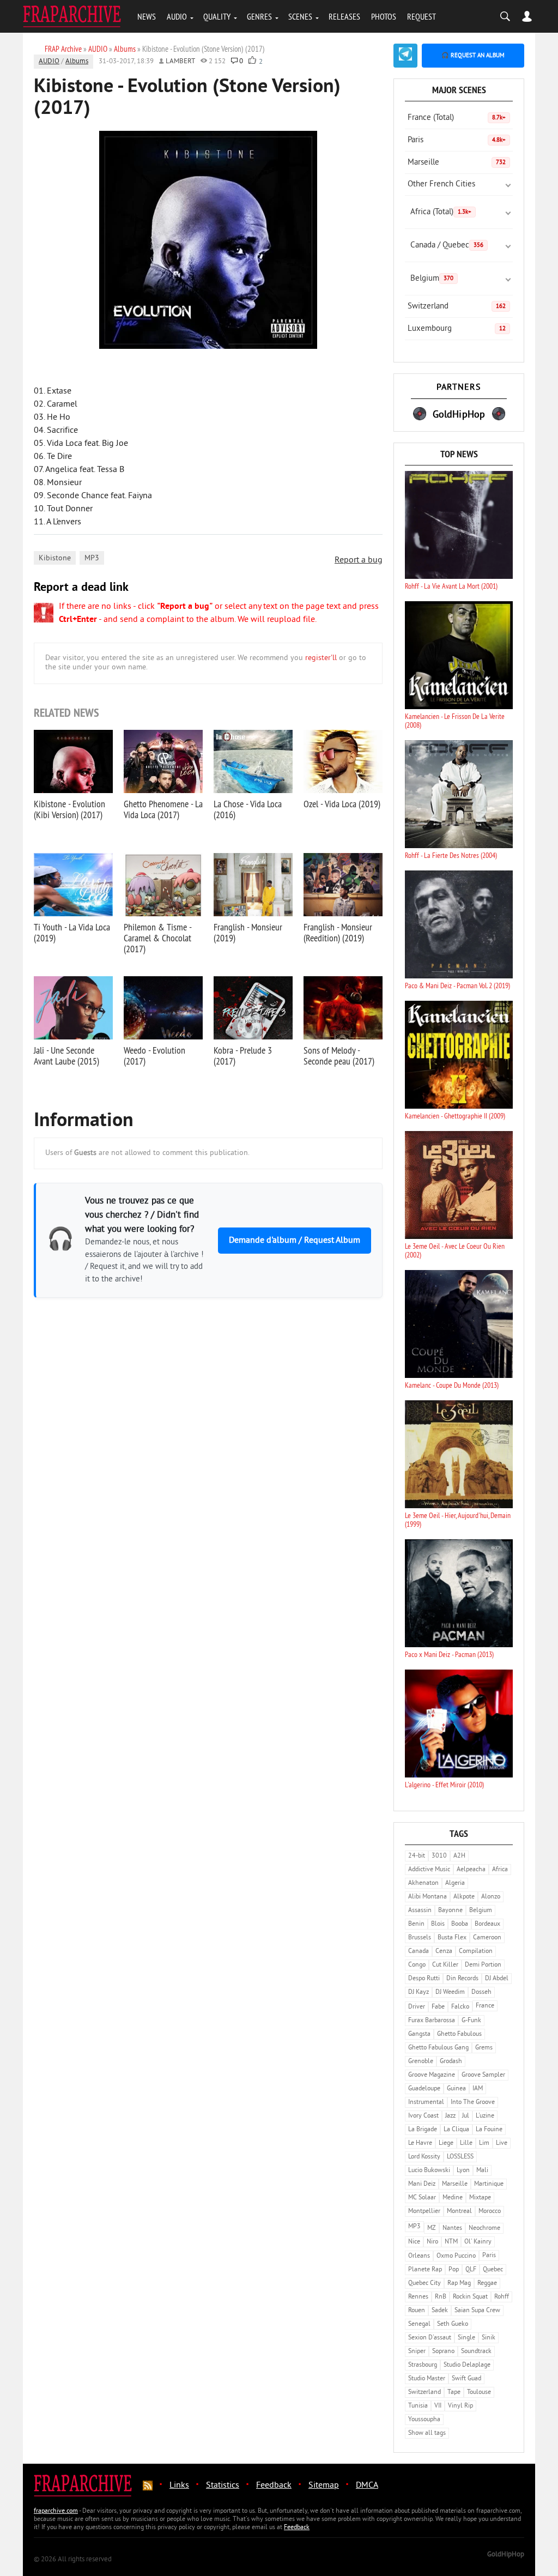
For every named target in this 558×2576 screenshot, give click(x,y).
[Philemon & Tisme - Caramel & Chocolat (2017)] (163, 885)
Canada (418, 1952)
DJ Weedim (450, 1993)
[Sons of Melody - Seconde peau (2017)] (343, 1008)
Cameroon (487, 1938)
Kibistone (55, 558)
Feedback (274, 2486)
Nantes (452, 2229)
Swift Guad (466, 2379)
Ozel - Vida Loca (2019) (342, 804)
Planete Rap (425, 2270)
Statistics (223, 2486)
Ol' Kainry (478, 2242)
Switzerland (457, 307)
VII (438, 2406)
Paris (457, 140)
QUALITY (217, 16)
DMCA (367, 2486)
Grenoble (421, 2062)
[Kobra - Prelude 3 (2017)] (253, 1008)
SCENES (300, 16)
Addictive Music (429, 1870)
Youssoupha (424, 2420)
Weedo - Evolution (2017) (154, 1056)
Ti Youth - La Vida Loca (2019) (72, 932)
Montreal (459, 2212)
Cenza (444, 1952)
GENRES (259, 16)
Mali (482, 2171)
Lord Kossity (424, 2157)
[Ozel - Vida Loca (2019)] (343, 761)
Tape (454, 2393)
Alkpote (464, 1897)
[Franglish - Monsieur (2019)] (253, 885)
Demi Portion (483, 1965)
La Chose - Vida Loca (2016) (248, 809)
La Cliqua (456, 2130)
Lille (466, 2143)
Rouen (417, 2311)
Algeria (455, 1883)
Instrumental (426, 2103)
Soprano (443, 2352)
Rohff (502, 2297)
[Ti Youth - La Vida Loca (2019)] (73, 885)
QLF (471, 2270)
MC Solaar (422, 2198)
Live (502, 2143)
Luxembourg (457, 329)
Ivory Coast (423, 2116)
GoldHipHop (506, 2555)
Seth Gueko (453, 2324)
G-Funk (471, 2021)
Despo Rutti (424, 1979)
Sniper (417, 2352)
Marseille (457, 163)
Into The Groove (473, 2103)
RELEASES (344, 16)
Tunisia (418, 2406)
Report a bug (359, 560)
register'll (321, 658)
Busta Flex (452, 1938)
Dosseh (481, 1993)
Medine (453, 2198)
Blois (438, 1924)
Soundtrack (476, 2352)
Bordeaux (487, 1924)
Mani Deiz (422, 2184)
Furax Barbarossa (432, 2021)
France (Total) (457, 118)
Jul (466, 2116)
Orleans (419, 2256)
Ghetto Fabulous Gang (438, 2048)
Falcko (460, 2007)
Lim (484, 2143)
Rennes (418, 2297)
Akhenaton (423, 1883)
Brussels (420, 1938)
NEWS (147, 16)
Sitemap (324, 2486)
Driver (417, 2007)
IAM (478, 2089)
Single (466, 2338)
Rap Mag (459, 2284)
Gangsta (419, 2034)
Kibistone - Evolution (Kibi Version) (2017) (69, 809)
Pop (454, 2270)
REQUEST (421, 16)
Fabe (438, 2007)
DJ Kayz (418, 1993)
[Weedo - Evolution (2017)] (163, 1008)
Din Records (462, 1979)
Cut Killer (445, 1965)
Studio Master (427, 2379)
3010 (439, 1856)
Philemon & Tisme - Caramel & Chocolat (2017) (157, 938)
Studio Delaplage (467, 2365)
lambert (180, 62)
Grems (484, 2048)
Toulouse (479, 2393)
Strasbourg (423, 2365)
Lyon (463, 2171)
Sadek (440, 2311)
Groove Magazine (432, 2075)
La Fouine (489, 2130)
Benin (416, 1924)
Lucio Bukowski (429, 2171)
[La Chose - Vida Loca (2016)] (253, 761)
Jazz (450, 2116)
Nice (414, 2242)
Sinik (489, 2338)
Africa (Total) (441, 212)
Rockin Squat (470, 2297)
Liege (446, 2143)
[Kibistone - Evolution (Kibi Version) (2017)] (73, 761)
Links (179, 2486)
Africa (500, 1870)
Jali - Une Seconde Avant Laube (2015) (66, 1056)
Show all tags (427, 2433)
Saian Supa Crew (477, 2311)
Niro (432, 2242)
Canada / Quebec (447, 246)
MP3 (92, 558)
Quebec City (424, 2284)
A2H (459, 1856)
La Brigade (423, 2130)
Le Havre (420, 2143)
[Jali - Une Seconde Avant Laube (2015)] (73, 1008)
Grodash (451, 2062)
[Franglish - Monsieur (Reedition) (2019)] (343, 885)
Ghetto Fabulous (459, 2034)
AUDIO (177, 16)
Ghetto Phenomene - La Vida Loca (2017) (163, 809)
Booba (460, 1924)
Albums (77, 62)
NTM (451, 2242)
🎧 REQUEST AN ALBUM (473, 56)
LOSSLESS (460, 2157)
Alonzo (491, 1897)
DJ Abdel (497, 1979)
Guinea (456, 2089)
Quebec (493, 2270)
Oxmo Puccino (456, 2256)
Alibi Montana (427, 1897)
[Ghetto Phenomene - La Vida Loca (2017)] (163, 761)
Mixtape (480, 2198)
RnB (441, 2297)
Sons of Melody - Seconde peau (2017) (339, 1056)
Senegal (419, 2324)
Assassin (420, 1911)
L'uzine (485, 2116)
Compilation (476, 1952)
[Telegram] (405, 56)
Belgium (432, 279)
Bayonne (450, 1911)
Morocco (490, 2212)
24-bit (417, 1856)
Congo (417, 1965)
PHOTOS (384, 16)
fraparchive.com (56, 2511)
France (485, 2006)
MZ (432, 2229)
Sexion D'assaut (430, 2338)
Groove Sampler (483, 2075)
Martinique (489, 2184)
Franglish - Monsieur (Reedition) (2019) (338, 932)
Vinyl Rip (460, 2406)
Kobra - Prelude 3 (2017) (243, 1056)
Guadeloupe (424, 2089)
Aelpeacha (471, 1870)
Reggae (487, 2284)
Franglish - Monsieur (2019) (248, 932)
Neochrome (484, 2229)
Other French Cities (441, 185)
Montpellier (424, 2212)
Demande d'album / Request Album (295, 1241)
